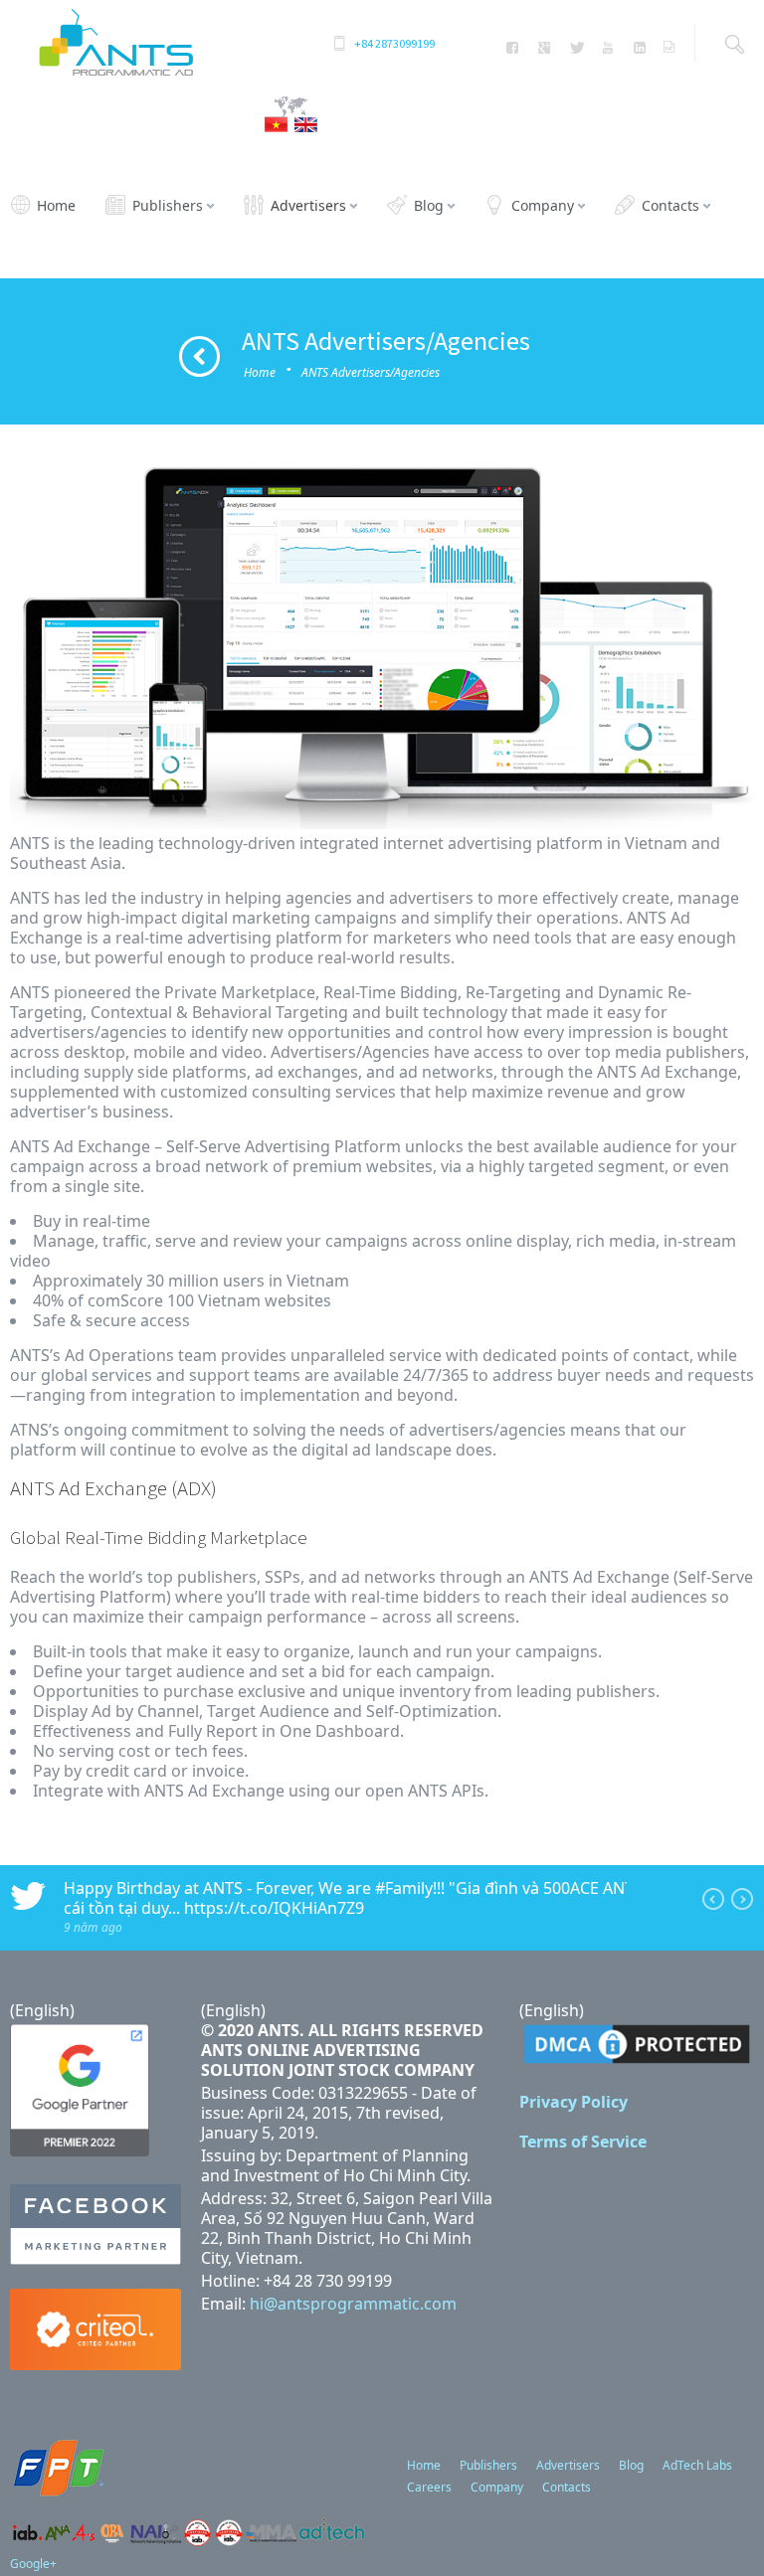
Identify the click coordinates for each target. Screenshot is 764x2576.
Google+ (33, 2564)
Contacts (567, 2487)
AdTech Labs (697, 2465)
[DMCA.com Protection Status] (637, 2062)
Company (497, 2487)
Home (260, 372)
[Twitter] (576, 48)
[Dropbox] (668, 48)
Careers (429, 2487)
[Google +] (545, 48)
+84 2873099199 (394, 43)
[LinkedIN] (639, 48)
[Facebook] (513, 48)
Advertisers (568, 2465)
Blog (631, 2465)
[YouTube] (607, 48)
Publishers (488, 2465)
